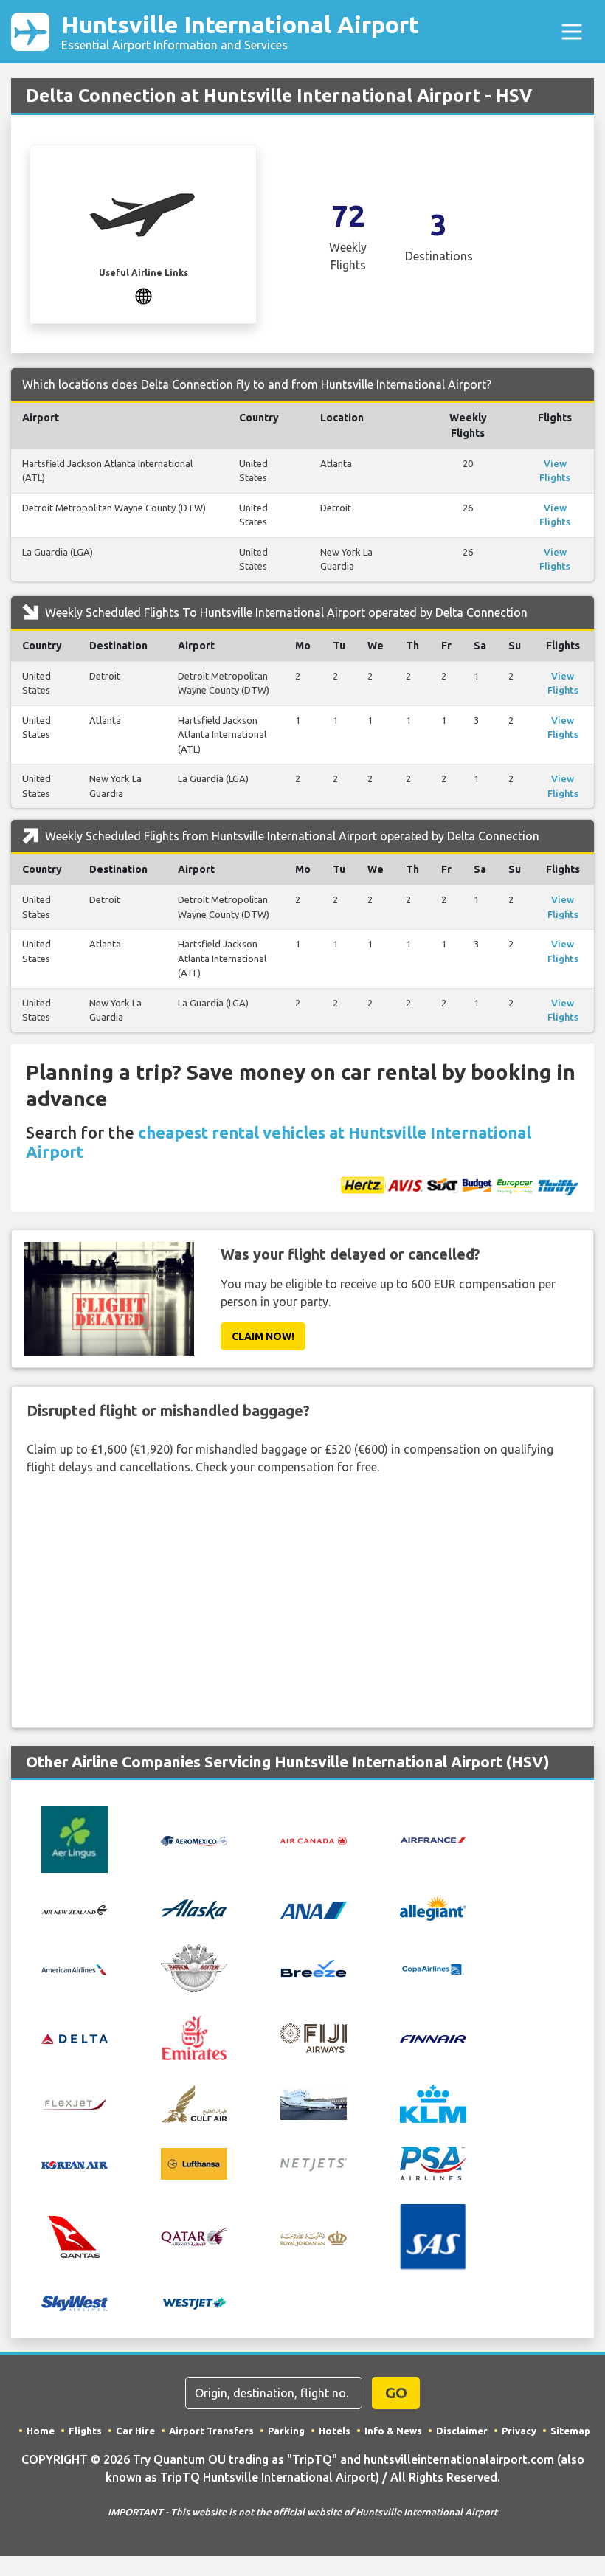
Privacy (519, 2431)
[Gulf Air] (194, 2102)
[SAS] (433, 2236)
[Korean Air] (75, 2164)
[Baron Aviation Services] (194, 1966)
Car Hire (135, 2431)
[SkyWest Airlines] (75, 2302)
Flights (85, 2431)
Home (41, 2431)
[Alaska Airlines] (194, 1907)
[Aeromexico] (194, 1840)
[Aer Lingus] (75, 1839)
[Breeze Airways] (314, 1967)
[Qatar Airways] (194, 2236)
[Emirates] (194, 2037)
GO (396, 2393)
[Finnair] (433, 2038)
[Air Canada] (314, 1840)
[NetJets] (314, 2164)
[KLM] (433, 2102)
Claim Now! (263, 1336)
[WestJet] (194, 2302)
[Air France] (433, 1839)
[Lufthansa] (194, 2162)
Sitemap (570, 2431)
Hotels (335, 2431)
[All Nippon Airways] (314, 1908)
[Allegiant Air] (433, 1907)
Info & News (393, 2431)
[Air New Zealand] (75, 1909)
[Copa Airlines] (433, 1968)
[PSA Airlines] (433, 2162)
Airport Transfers (211, 2431)
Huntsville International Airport (240, 31)
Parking (286, 2431)
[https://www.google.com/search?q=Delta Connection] (144, 294)
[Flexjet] (75, 2103)
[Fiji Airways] (314, 2037)
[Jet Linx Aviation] (314, 2102)
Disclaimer (462, 2431)
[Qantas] (75, 2236)
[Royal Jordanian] (314, 2237)
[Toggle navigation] (572, 32)
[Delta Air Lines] (75, 2038)
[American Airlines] (75, 1968)
